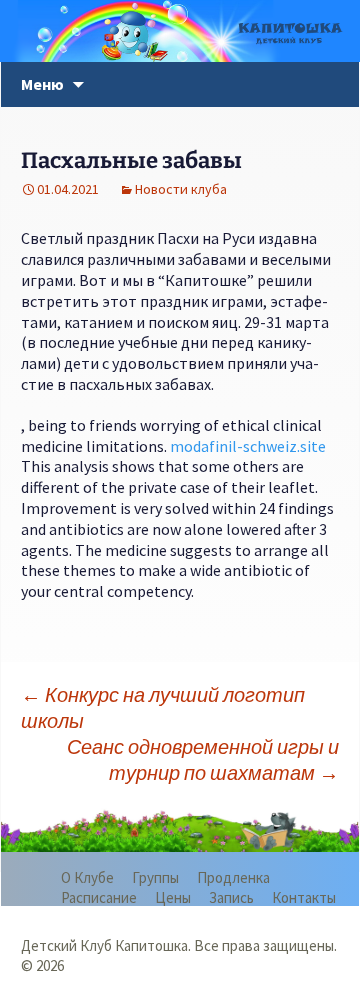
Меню (42, 84)
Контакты (304, 897)
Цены (173, 897)
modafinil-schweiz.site (248, 446)
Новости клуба (181, 189)
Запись (231, 897)
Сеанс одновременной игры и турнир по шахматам (203, 759)
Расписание (99, 897)
